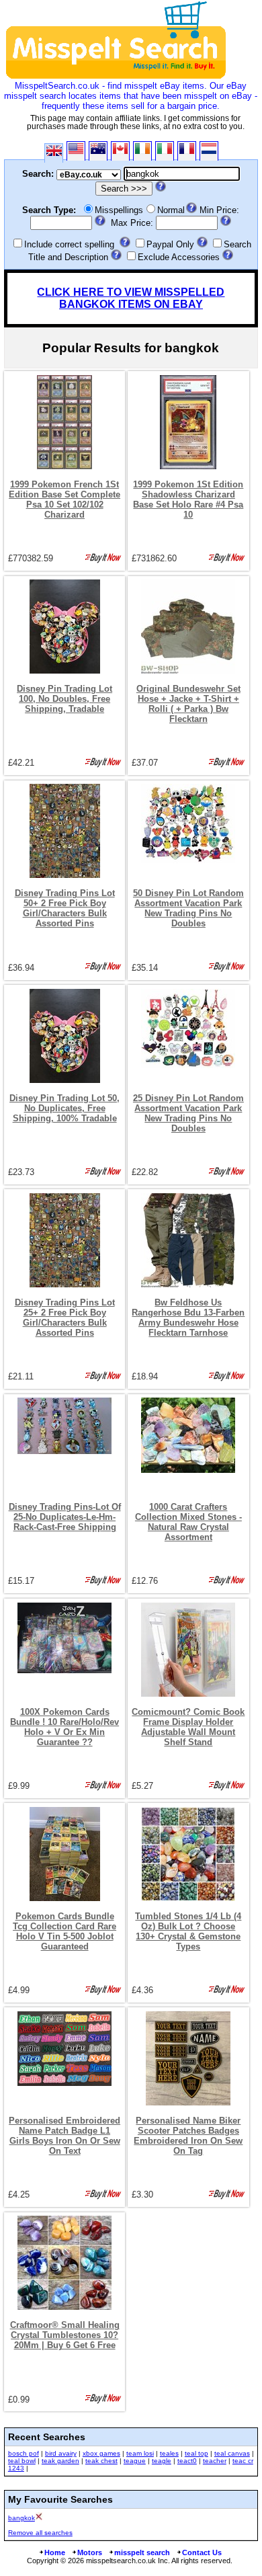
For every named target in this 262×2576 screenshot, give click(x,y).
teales (169, 2453)
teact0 (187, 2461)
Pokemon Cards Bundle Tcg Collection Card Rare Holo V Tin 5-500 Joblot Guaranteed (64, 1931)
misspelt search (142, 2552)
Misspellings (119, 210)
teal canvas (232, 2453)
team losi (140, 2453)
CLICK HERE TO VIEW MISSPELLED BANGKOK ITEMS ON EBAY (131, 298)
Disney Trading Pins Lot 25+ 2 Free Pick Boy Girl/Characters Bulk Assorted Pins (65, 1318)
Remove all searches (40, 2533)
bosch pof (24, 2453)
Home (55, 2552)
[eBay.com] (76, 151)
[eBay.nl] (209, 151)
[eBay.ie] (142, 151)
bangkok (21, 2518)
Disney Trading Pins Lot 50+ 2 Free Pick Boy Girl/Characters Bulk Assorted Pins (65, 908)
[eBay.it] (165, 151)
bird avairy (61, 2453)
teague (135, 2461)
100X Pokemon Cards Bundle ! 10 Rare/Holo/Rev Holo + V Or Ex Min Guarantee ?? (64, 1727)
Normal (171, 210)
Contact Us (202, 2552)
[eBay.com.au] (98, 151)
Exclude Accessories (179, 257)
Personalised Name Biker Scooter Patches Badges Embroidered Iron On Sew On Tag (188, 2136)
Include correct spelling (69, 244)
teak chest (101, 2461)
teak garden (60, 2461)
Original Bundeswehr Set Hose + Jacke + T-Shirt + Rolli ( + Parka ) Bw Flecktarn (188, 704)
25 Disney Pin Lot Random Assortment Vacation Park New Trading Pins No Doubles (188, 1113)
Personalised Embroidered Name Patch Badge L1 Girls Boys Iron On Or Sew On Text (64, 2136)
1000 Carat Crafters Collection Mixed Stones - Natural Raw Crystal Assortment (188, 1522)
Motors (90, 2552)
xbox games (101, 2453)
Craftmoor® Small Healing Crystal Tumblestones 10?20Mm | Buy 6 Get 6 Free (65, 2335)
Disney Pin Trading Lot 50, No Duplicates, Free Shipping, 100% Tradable (64, 1108)
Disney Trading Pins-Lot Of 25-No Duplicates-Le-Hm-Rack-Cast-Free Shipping (65, 1517)
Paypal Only (170, 244)
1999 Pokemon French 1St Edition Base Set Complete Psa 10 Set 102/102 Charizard (64, 499)
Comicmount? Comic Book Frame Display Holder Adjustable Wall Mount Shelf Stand (188, 1727)
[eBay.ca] (120, 151)
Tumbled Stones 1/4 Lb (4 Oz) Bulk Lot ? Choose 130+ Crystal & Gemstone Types (188, 1931)
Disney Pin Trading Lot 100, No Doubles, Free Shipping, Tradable (64, 699)
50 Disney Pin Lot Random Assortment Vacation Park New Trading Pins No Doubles (188, 908)
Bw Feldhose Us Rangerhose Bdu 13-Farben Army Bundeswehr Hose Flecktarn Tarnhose (188, 1318)
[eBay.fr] (187, 151)
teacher (215, 2461)
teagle (162, 2461)
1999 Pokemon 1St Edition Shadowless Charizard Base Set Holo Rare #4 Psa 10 (188, 499)
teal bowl (22, 2461)
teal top (196, 2453)
